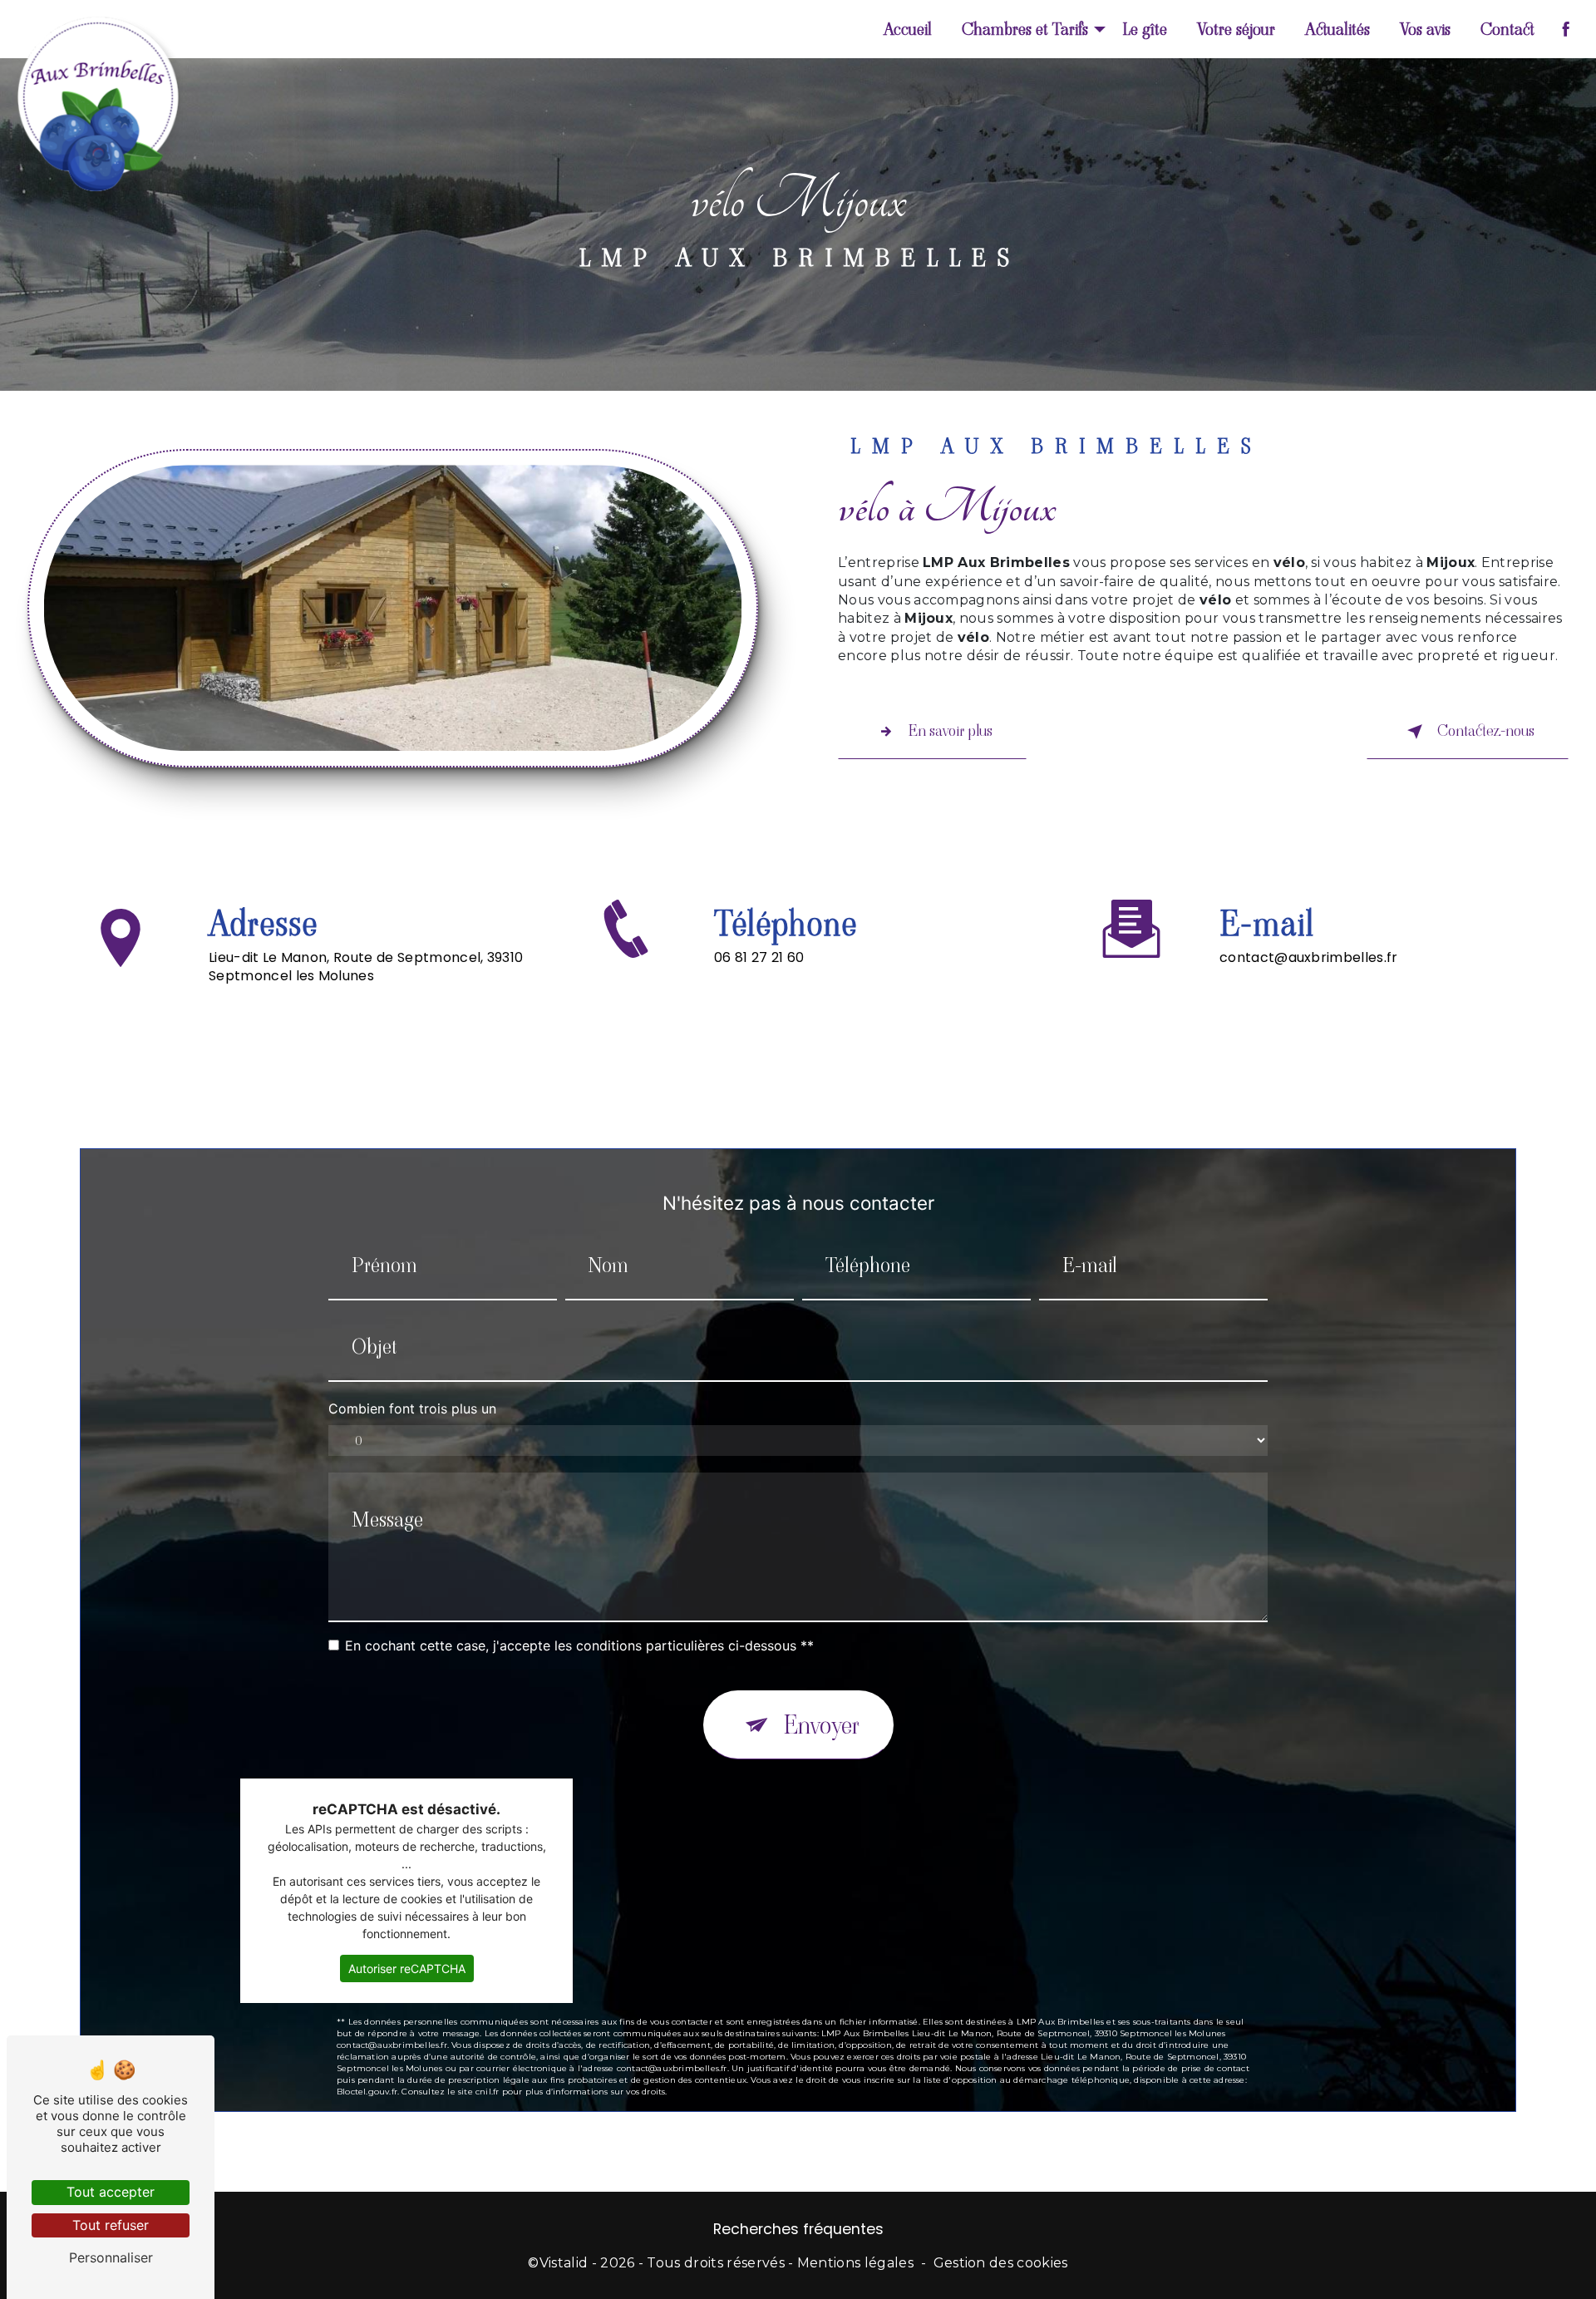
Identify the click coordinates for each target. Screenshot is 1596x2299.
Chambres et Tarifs (1025, 29)
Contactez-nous (1486, 730)
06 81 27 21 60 (759, 957)
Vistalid (564, 2263)
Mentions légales (855, 2263)
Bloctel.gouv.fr (367, 2092)
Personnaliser (111, 2257)
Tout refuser (111, 2225)
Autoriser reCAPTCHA (407, 1968)
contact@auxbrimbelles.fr (1309, 957)
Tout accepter (111, 2192)
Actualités (1337, 29)
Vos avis (1425, 29)
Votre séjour (1236, 29)
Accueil (908, 29)
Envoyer (822, 1725)
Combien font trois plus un (412, 1409)
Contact (1507, 29)
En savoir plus (951, 730)
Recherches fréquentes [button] (798, 2229)
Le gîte (1145, 29)
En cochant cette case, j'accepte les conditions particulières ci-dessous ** (579, 1645)
